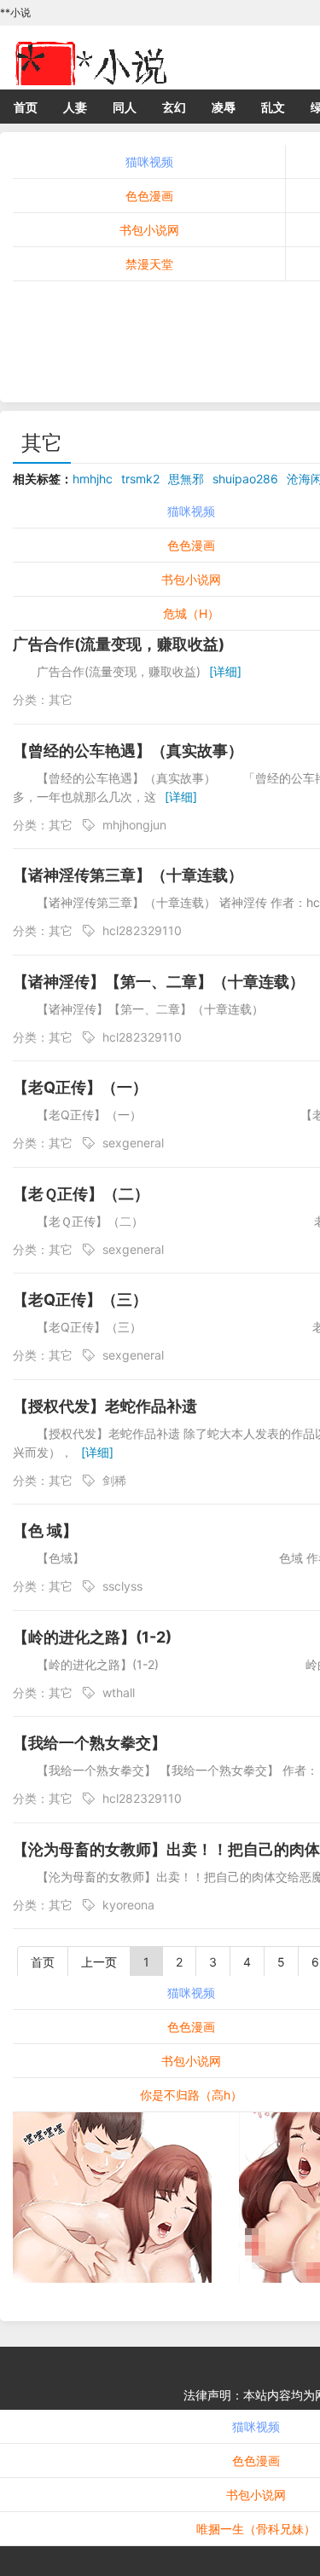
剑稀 (114, 1480)
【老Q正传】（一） (80, 1087)
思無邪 (186, 479)
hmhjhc (93, 479)
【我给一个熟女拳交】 (90, 1743)
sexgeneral (133, 1143)
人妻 (75, 107)
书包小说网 (149, 230)
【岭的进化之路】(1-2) (92, 1637)
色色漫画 (149, 196)
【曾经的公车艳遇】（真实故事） (128, 751)
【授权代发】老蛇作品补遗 (105, 1406)
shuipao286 (245, 479)
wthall (119, 1692)
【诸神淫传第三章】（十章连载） (128, 875)
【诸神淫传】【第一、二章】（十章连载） (159, 982)
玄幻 (174, 107)
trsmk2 (140, 479)
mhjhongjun (134, 825)
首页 (26, 107)
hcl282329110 (142, 930)
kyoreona (128, 1905)
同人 (125, 107)
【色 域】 (45, 1531)
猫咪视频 (149, 162)
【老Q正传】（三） (80, 1300)
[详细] (225, 671)
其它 (42, 443)
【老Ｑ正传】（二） (81, 1194)
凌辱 (224, 107)
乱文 (273, 107)
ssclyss (122, 1586)
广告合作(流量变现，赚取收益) (119, 644)
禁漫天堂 (149, 264)
